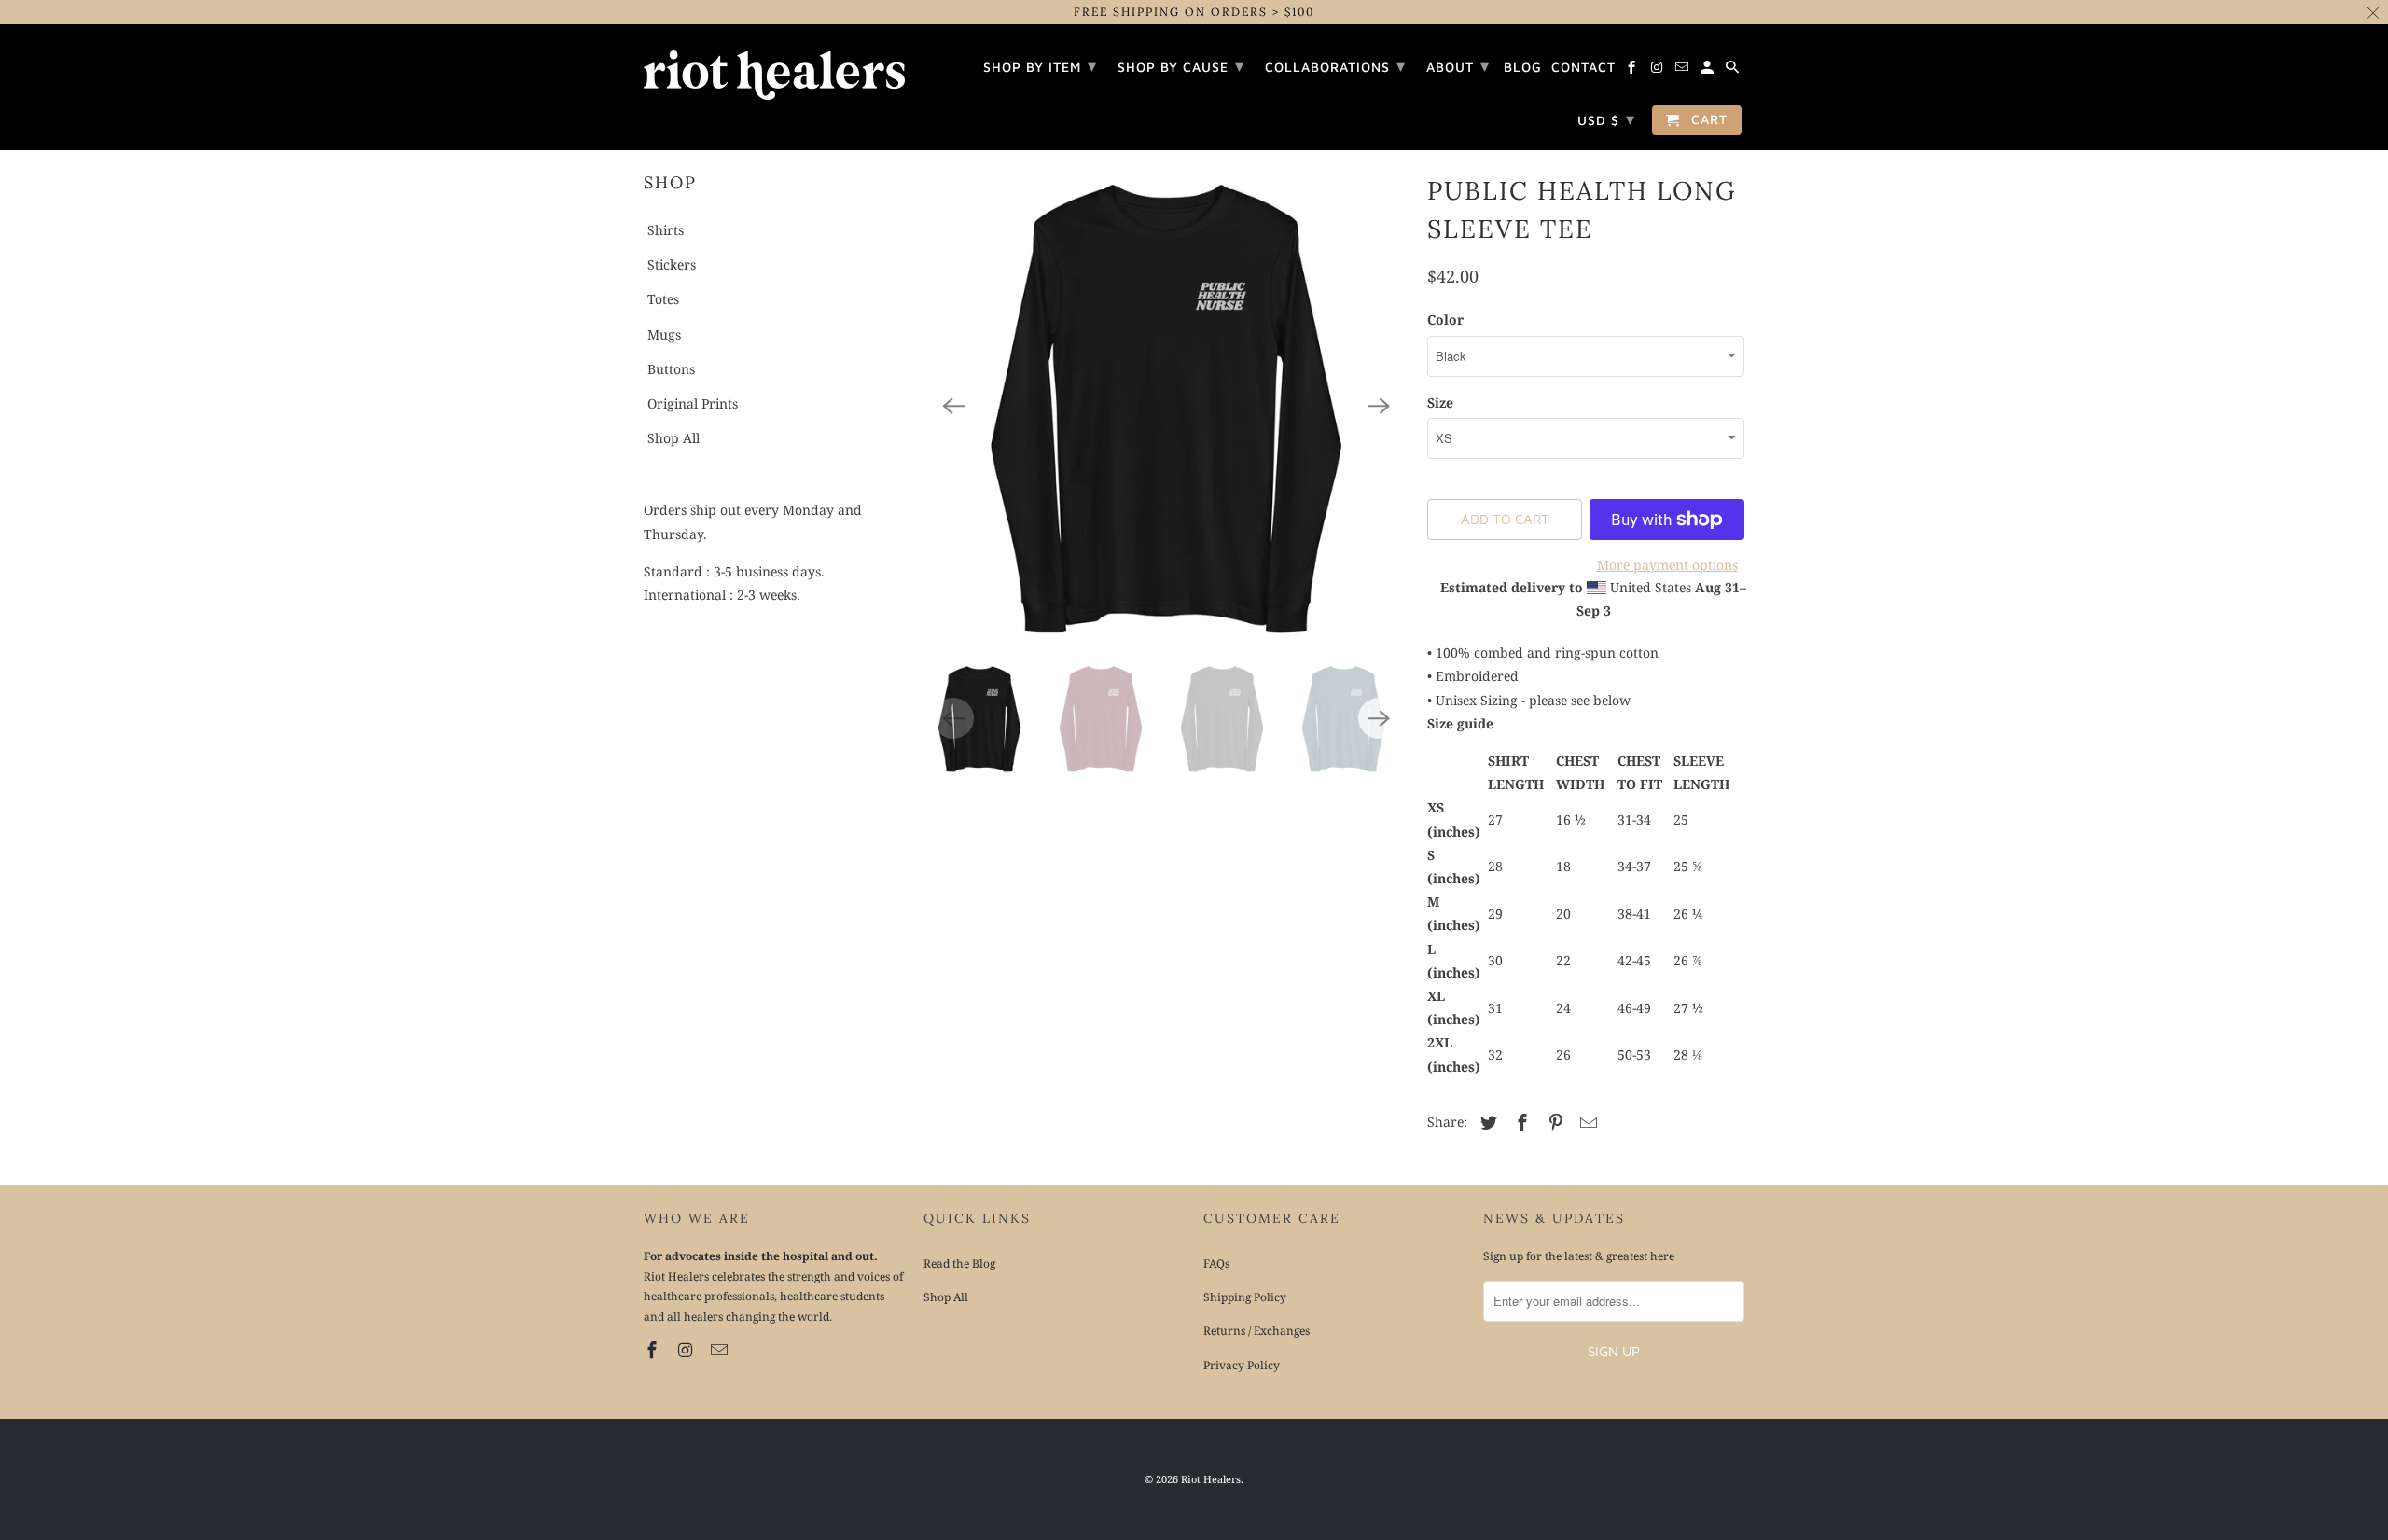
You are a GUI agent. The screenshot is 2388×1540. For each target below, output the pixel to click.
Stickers (672, 264)
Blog (1523, 67)
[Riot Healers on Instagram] (687, 1350)
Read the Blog (959, 1263)
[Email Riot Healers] (721, 1350)
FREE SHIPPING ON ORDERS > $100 (1194, 12)
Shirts (666, 230)
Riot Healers (1211, 1479)
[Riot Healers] (774, 69)
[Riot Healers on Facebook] (654, 1350)
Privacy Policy (1242, 1365)
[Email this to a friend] (1586, 1122)
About (1458, 66)
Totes (663, 299)
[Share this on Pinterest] (1553, 1122)
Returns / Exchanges (1256, 1331)
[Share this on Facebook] (1520, 1122)
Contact (1583, 67)
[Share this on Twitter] (1486, 1122)
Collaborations (1335, 66)
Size (1440, 402)
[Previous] (953, 406)
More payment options (1667, 565)
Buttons (671, 369)
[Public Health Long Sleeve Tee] (1166, 406)
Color (1445, 319)
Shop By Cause (1181, 66)
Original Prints (693, 403)
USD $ (1606, 119)
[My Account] (1708, 70)
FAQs (1216, 1263)
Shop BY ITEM (1040, 66)
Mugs (664, 334)
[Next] (1379, 406)
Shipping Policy (1245, 1297)
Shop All (673, 438)
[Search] (1734, 70)
